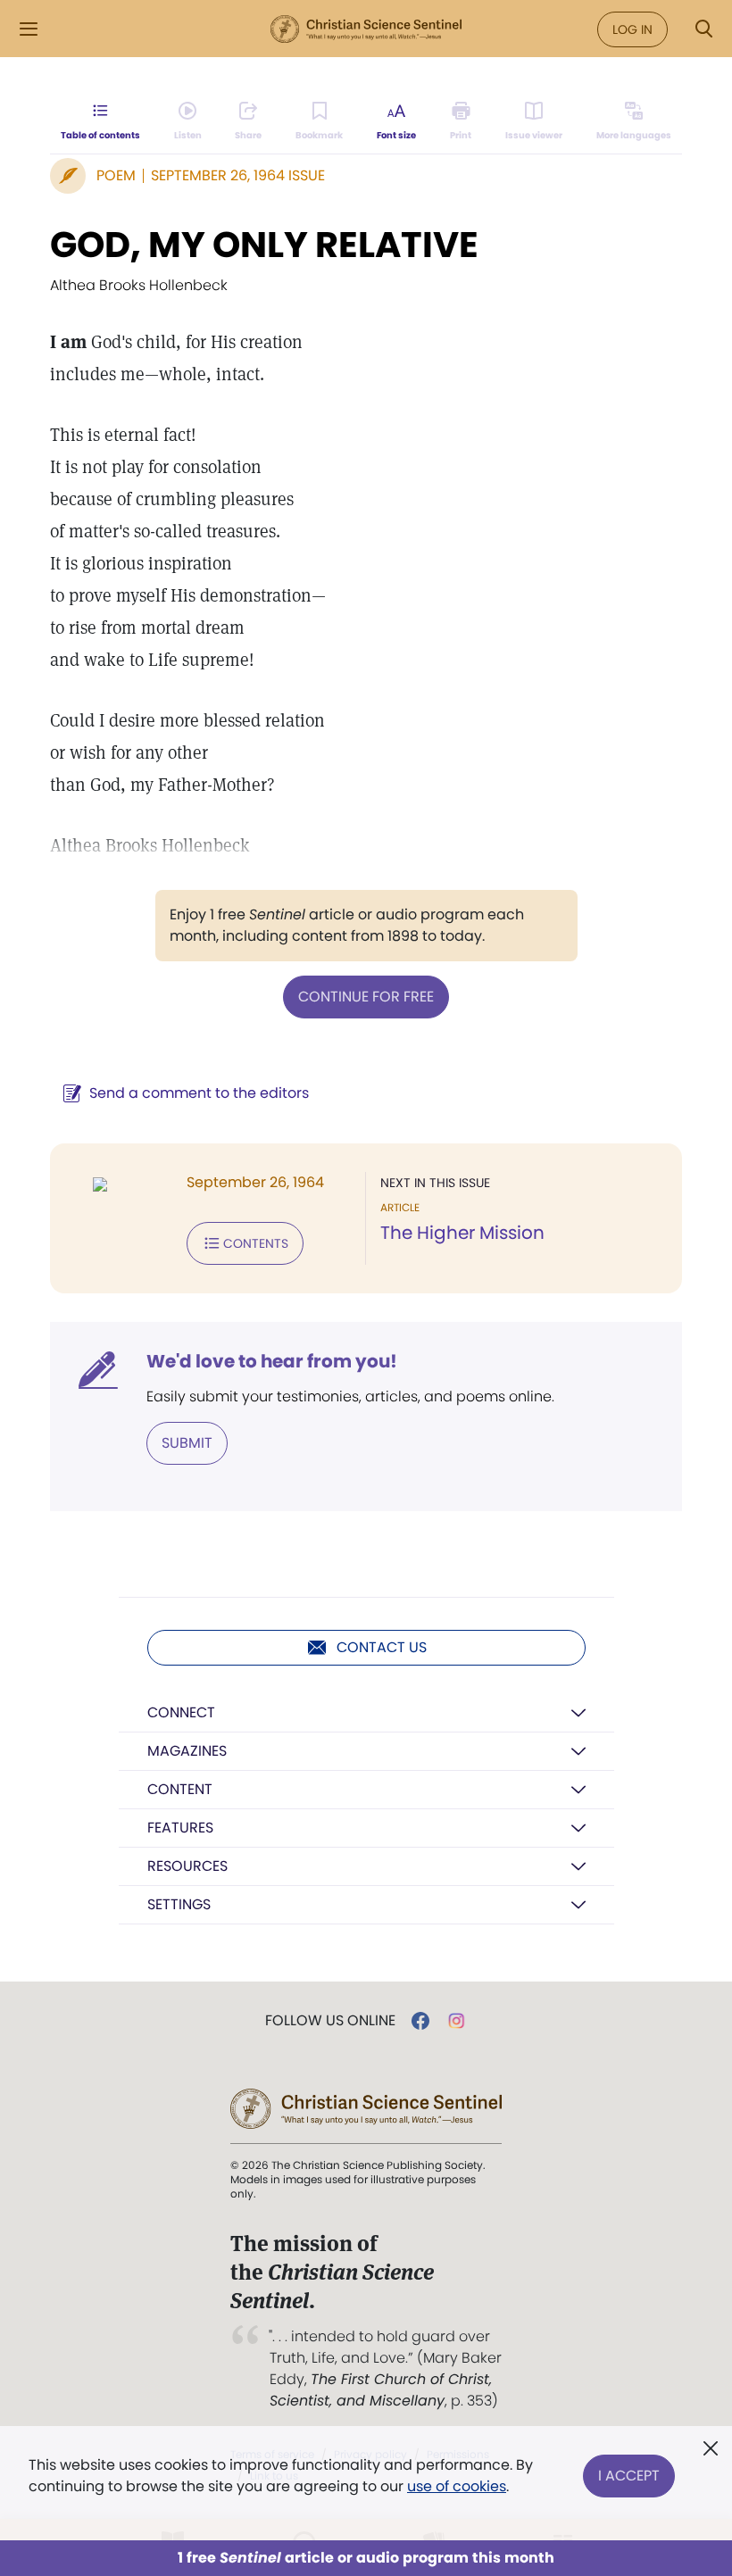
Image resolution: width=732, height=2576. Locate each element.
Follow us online (330, 2021)
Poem (116, 175)
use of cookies (457, 2486)
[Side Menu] (29, 29)
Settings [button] (179, 1904)
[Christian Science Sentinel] (366, 29)
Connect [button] (181, 1712)
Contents (256, 1243)
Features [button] (180, 1828)
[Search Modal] (703, 29)
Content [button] (180, 1789)
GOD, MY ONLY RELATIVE (264, 245)
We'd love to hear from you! (272, 1361)
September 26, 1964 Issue (238, 175)
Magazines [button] (187, 1751)
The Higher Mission (462, 1233)
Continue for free (366, 997)
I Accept (629, 2476)
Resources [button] (187, 1866)
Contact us (382, 1647)
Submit (187, 1443)
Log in (632, 29)
